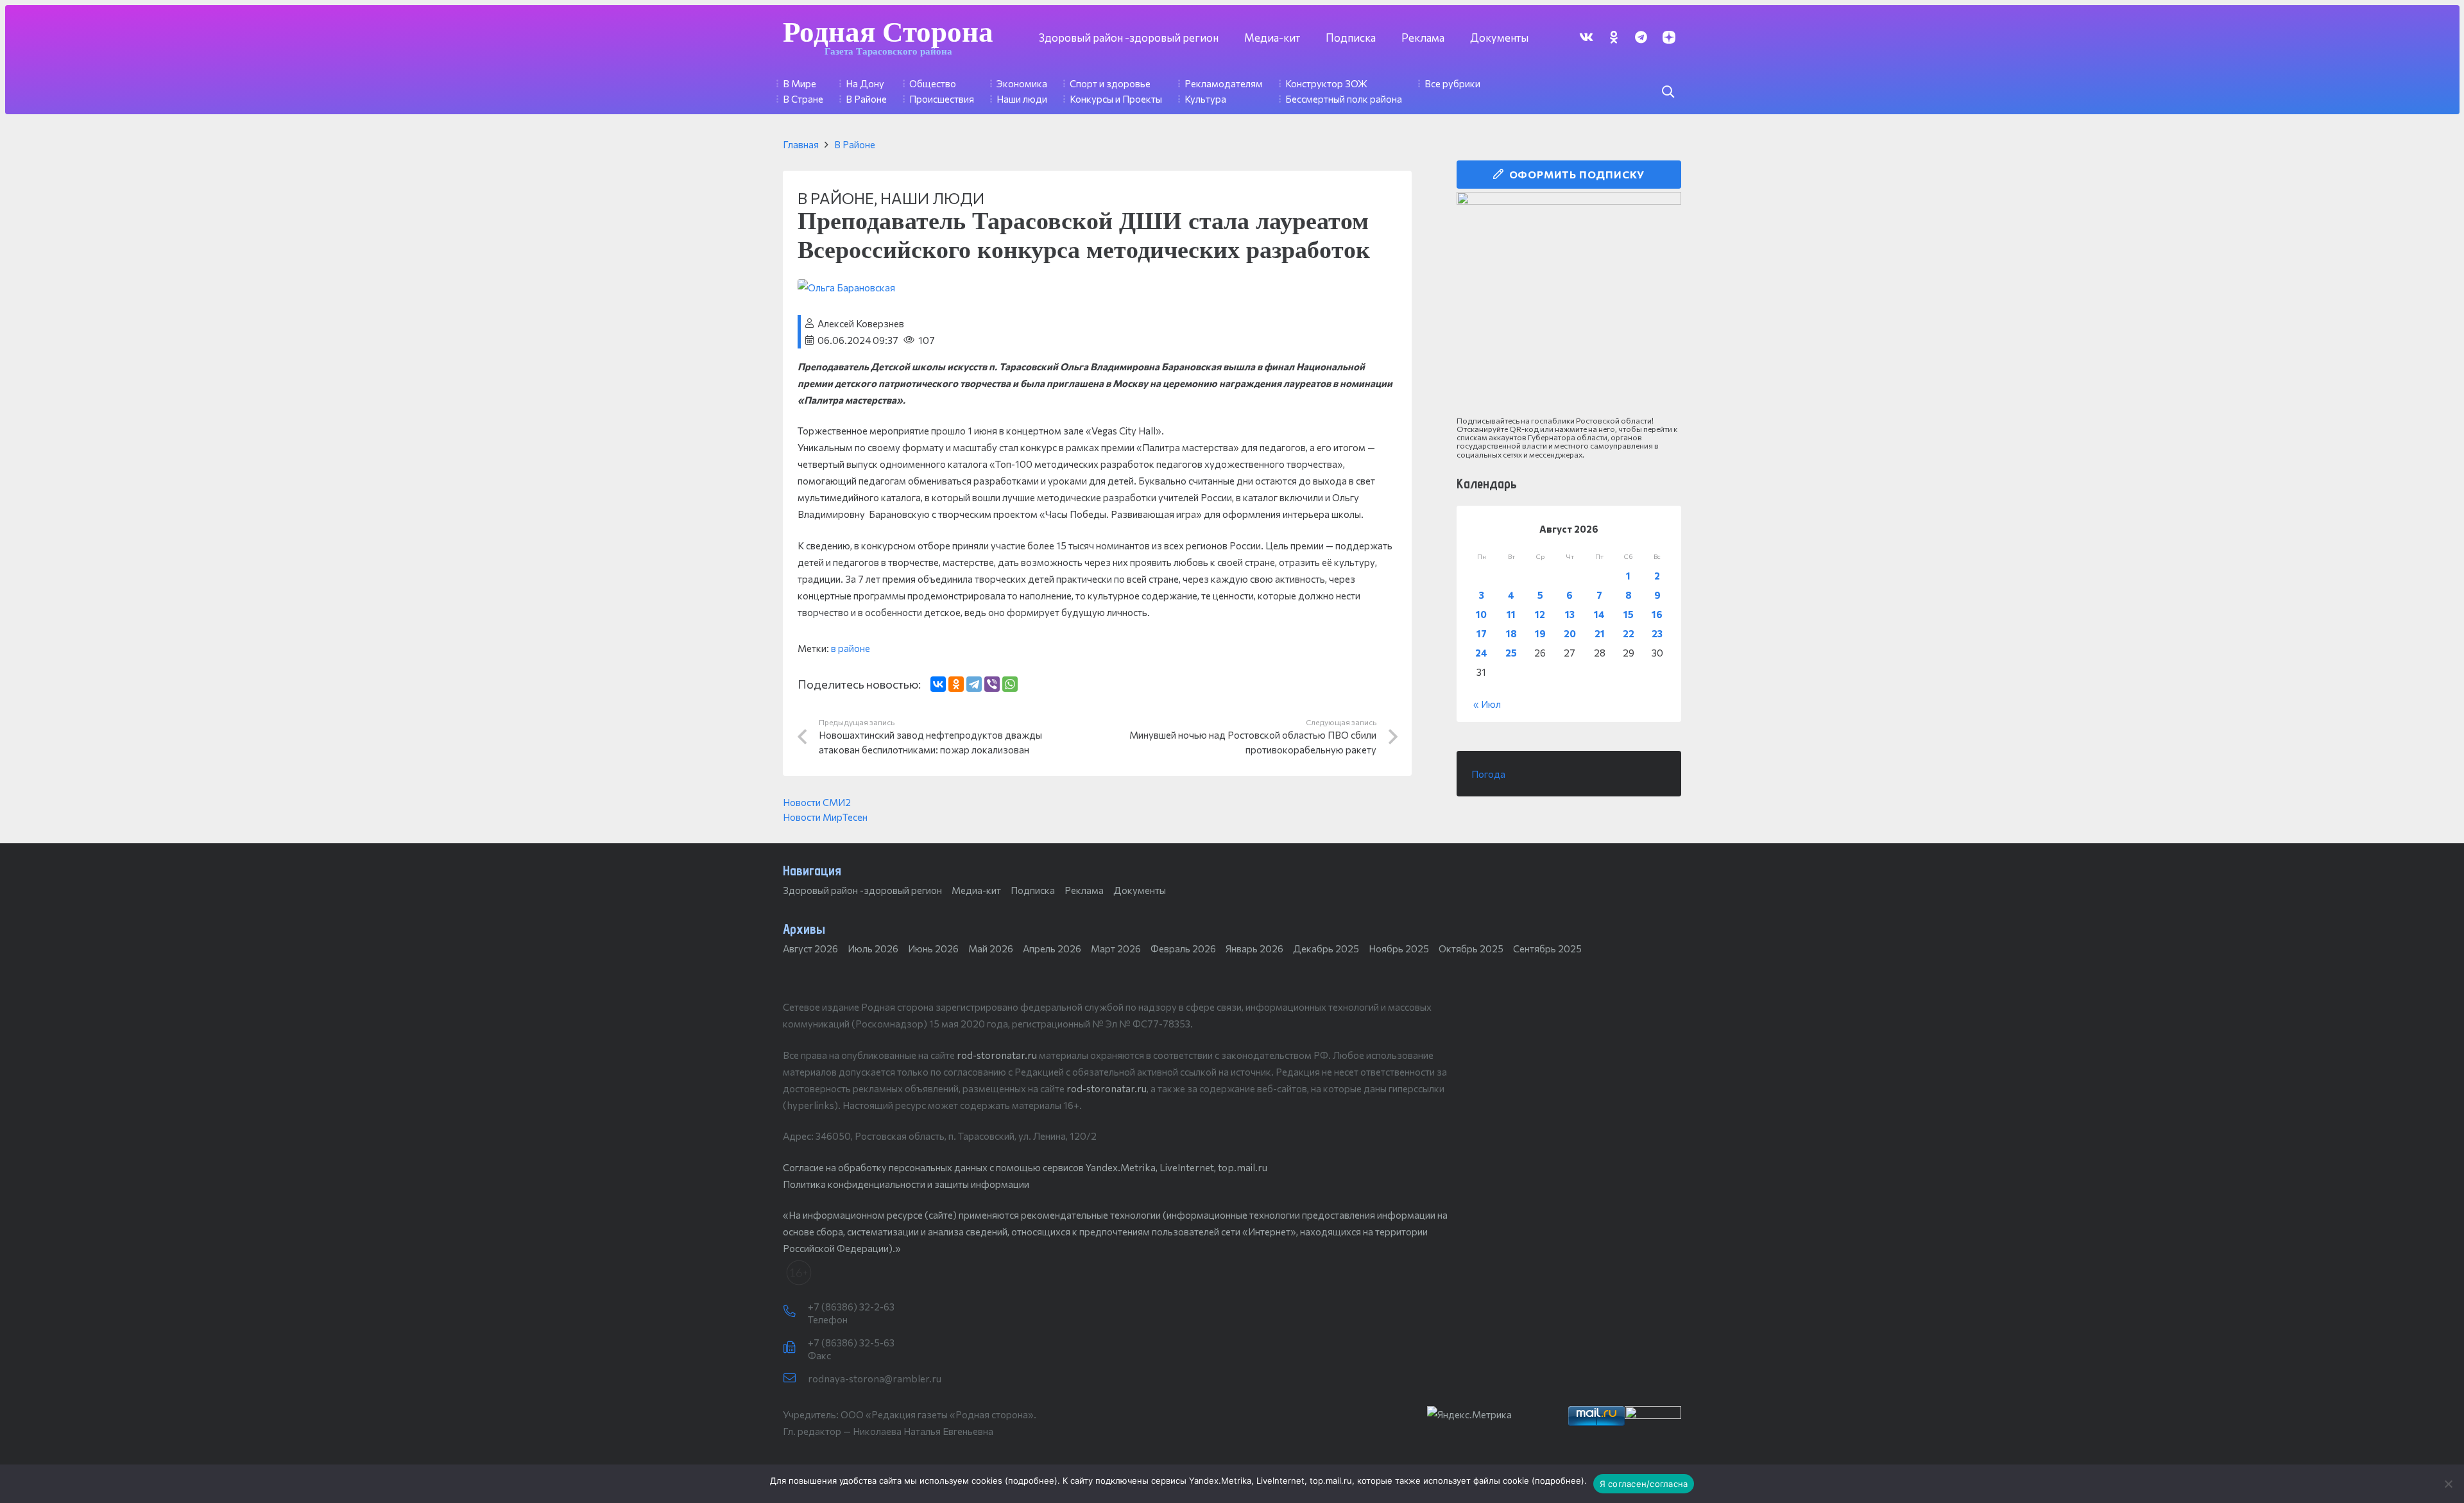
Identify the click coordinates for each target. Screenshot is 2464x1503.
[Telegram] (1641, 37)
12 (1540, 614)
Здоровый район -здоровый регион (862, 890)
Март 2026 (1116, 949)
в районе (851, 648)
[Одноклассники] (956, 684)
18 (1511, 633)
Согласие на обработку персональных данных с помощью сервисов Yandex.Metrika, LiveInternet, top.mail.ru (1025, 1167)
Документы (1140, 890)
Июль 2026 (873, 949)
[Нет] (2448, 1484)
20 (1570, 633)
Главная (801, 144)
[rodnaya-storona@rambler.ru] (795, 1378)
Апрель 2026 (1052, 949)
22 (1629, 633)
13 (1570, 614)
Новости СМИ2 (817, 802)
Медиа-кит (976, 890)
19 (1540, 633)
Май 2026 (991, 949)
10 (1481, 614)
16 (1657, 614)
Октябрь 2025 (1471, 949)
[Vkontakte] (1586, 37)
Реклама (1084, 890)
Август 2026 (810, 949)
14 (1599, 614)
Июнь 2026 (933, 949)
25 (1511, 653)
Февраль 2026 (1183, 949)
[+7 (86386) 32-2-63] (795, 1312)
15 (1629, 614)
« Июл (1487, 704)
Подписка (1033, 890)
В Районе (855, 144)
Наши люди (932, 198)
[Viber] (992, 684)
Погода (1488, 774)
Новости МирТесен (825, 817)
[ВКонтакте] (938, 684)
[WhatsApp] (1010, 684)
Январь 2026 (1254, 949)
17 (1482, 633)
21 (1600, 633)
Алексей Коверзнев (861, 323)
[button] (1668, 92)
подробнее (1031, 1481)
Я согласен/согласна (1644, 1484)
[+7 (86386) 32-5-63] (795, 1348)
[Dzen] (1669, 37)
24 (1481, 653)
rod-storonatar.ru (997, 1055)
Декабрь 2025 (1326, 949)
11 (1511, 614)
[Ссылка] (1569, 304)
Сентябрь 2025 (1547, 949)
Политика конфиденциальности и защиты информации (906, 1184)
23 (1657, 633)
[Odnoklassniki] (1613, 37)
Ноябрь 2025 (1399, 949)
